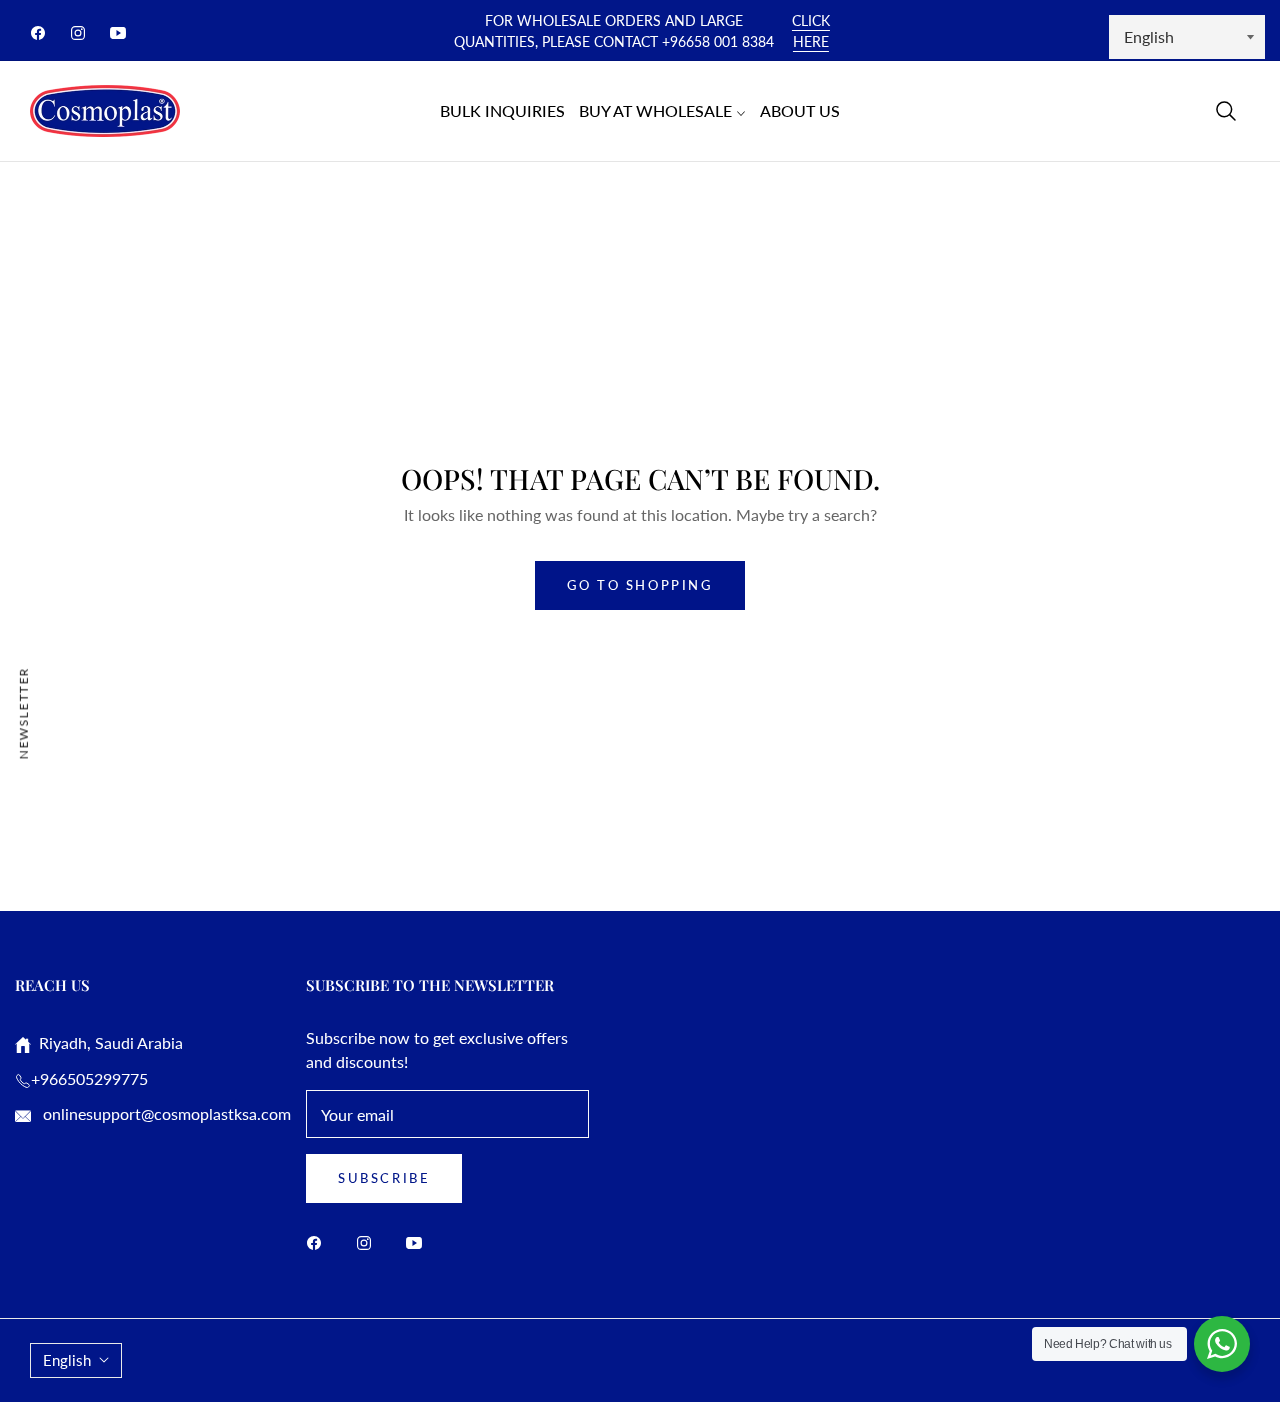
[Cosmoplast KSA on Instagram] (369, 1241)
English (67, 1360)
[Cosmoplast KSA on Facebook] (319, 1241)
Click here (811, 31)
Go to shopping (639, 585)
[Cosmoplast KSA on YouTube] (419, 1241)
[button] (1226, 111)
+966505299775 (89, 1078)
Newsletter (23, 712)
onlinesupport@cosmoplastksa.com (165, 1113)
